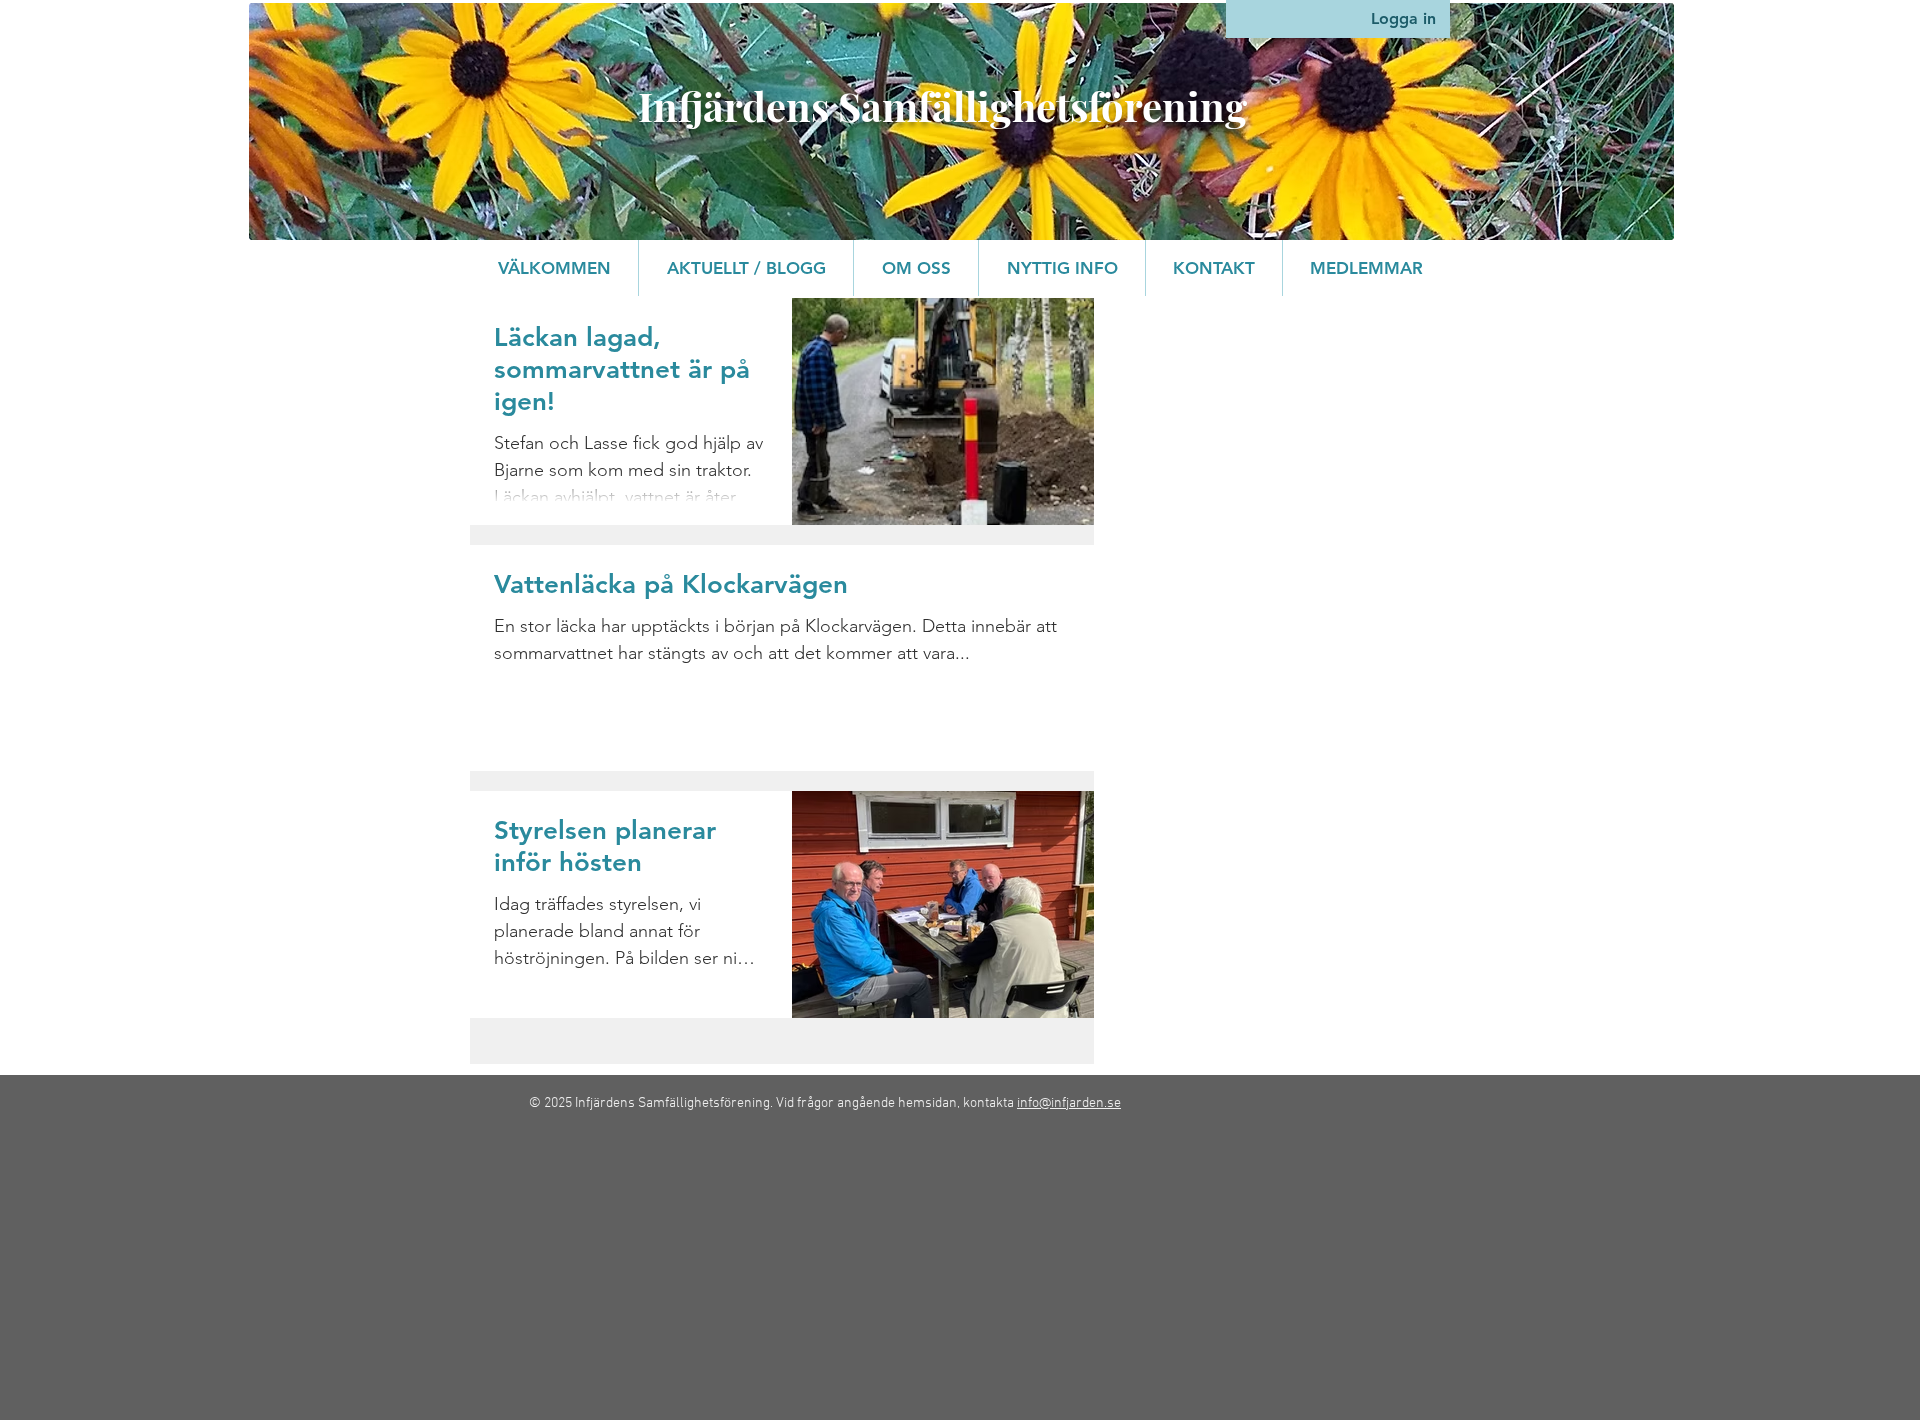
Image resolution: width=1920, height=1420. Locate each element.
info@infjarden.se (1069, 1103)
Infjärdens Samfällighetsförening (942, 105)
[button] (915, 268)
